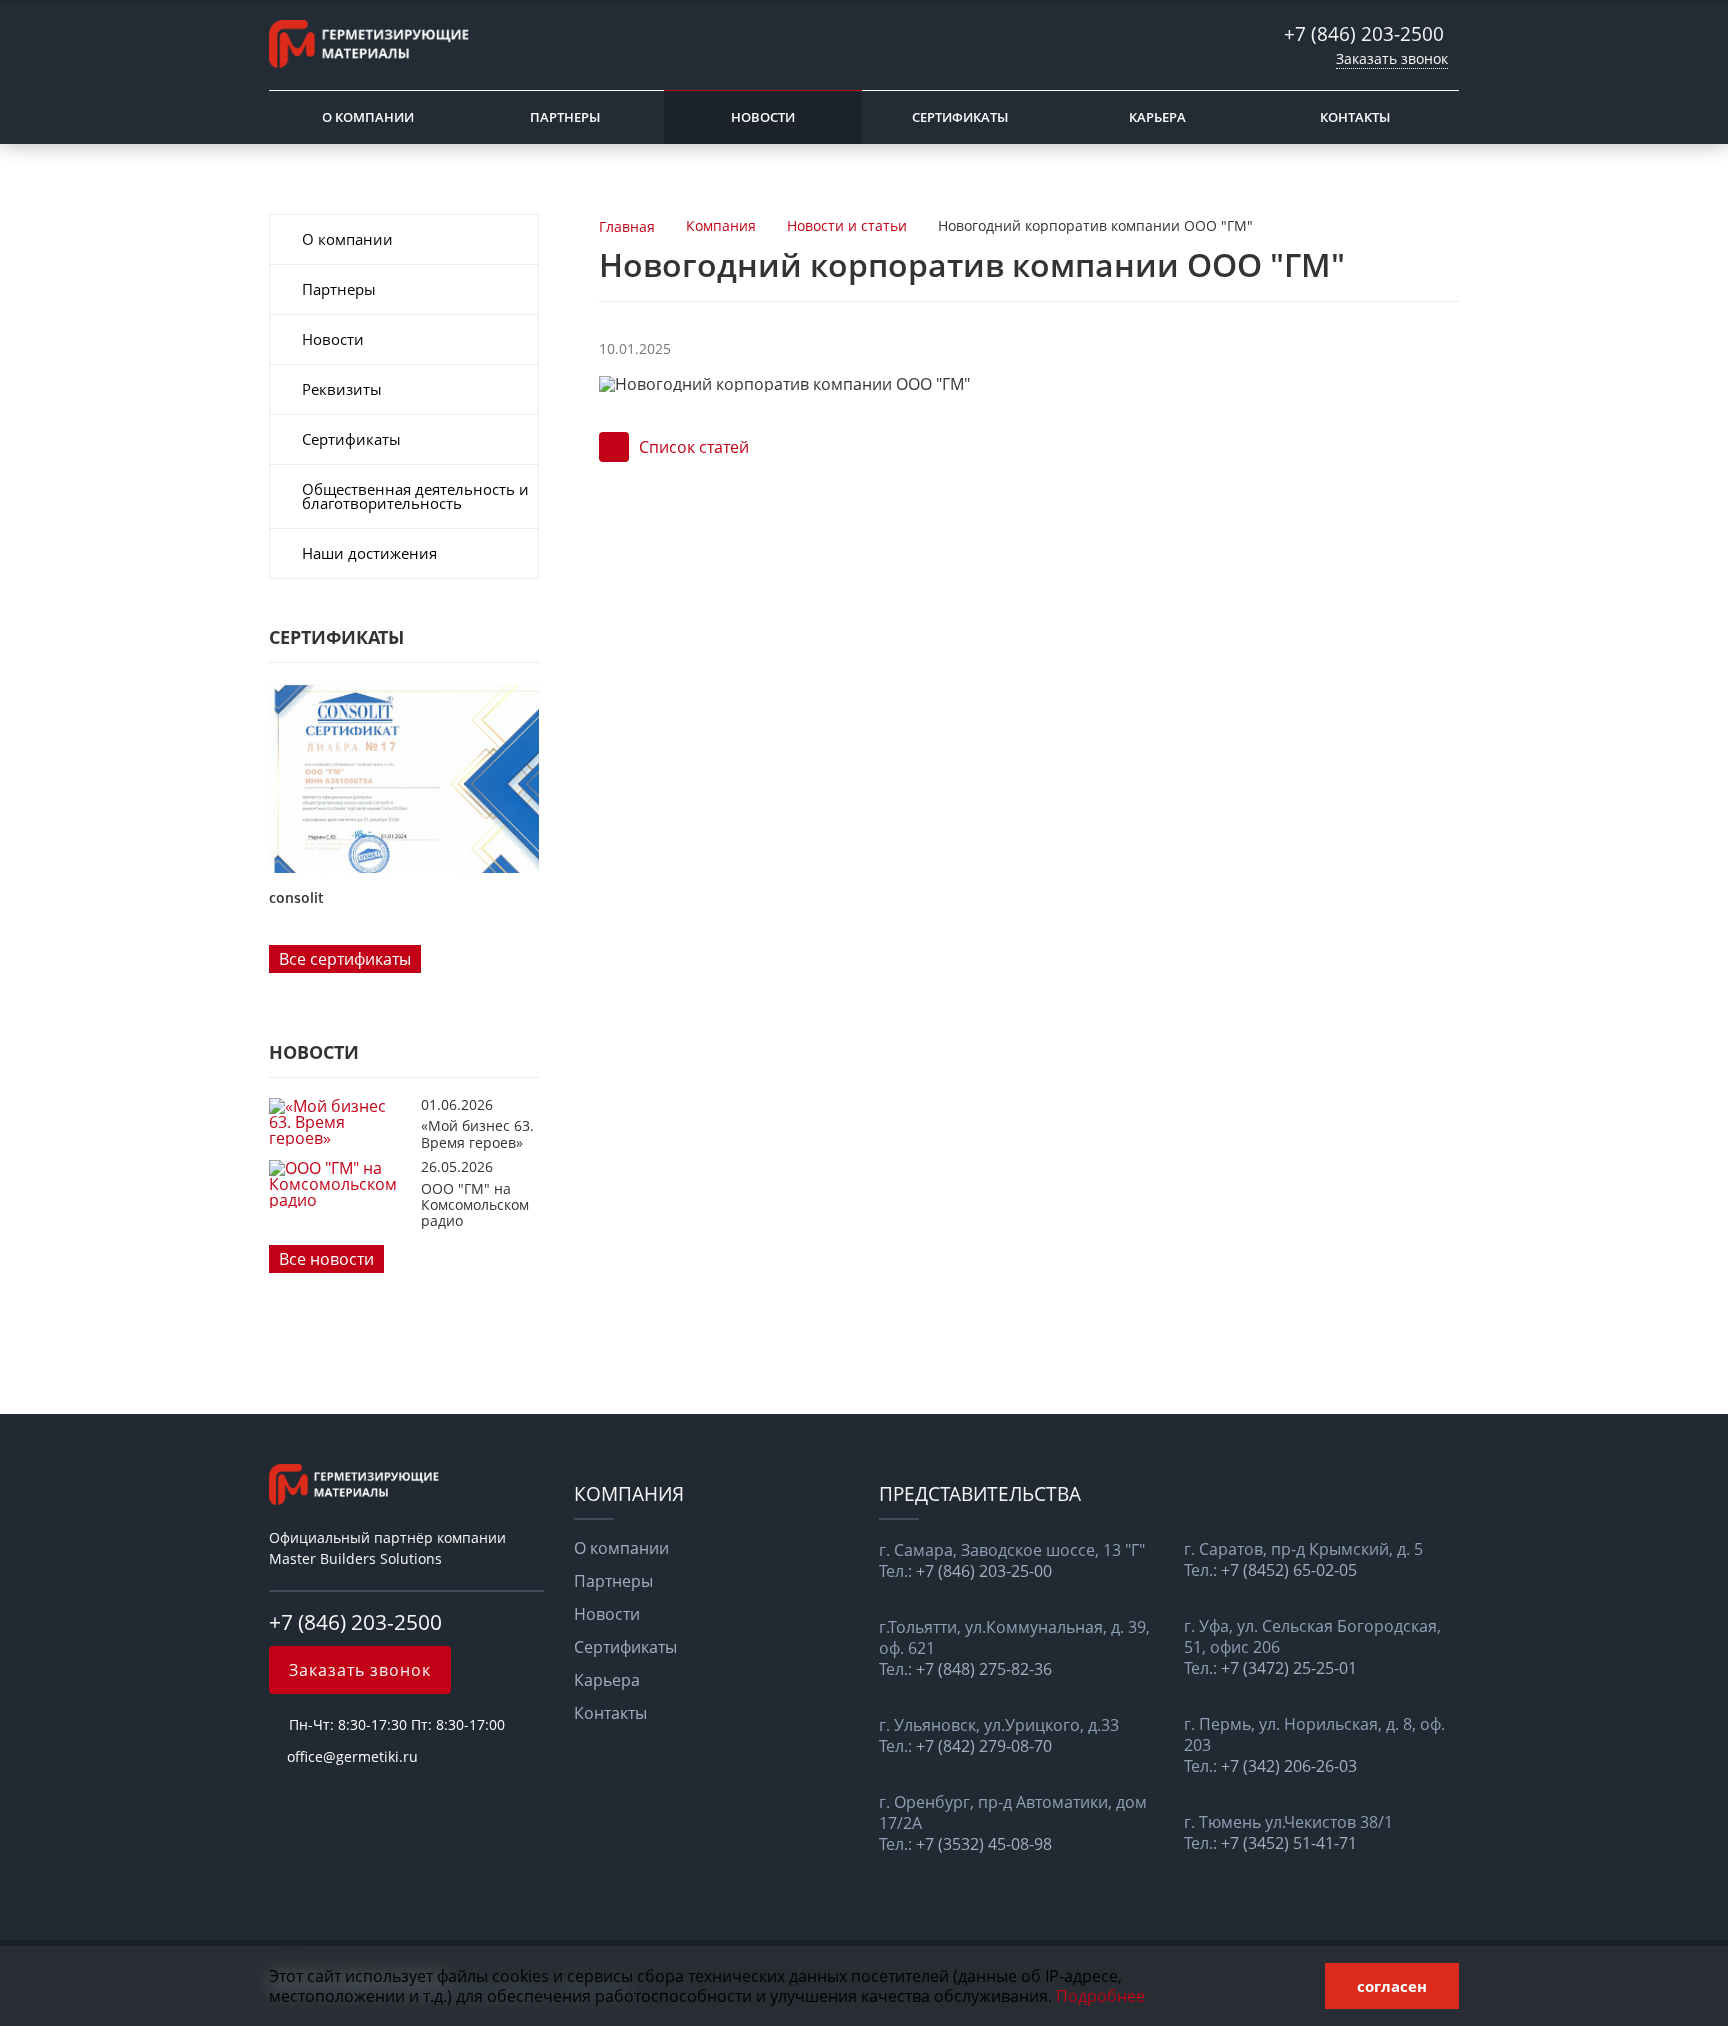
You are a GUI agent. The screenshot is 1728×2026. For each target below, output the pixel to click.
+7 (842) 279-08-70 (984, 1746)
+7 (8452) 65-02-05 (1289, 1570)
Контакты (1355, 117)
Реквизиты (342, 389)
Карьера (1157, 117)
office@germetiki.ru (352, 1756)
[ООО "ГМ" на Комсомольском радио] (340, 1200)
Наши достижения (369, 553)
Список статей (694, 447)
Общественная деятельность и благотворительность (415, 496)
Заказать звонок (1392, 58)
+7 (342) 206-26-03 (1289, 1766)
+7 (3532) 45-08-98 (984, 1844)
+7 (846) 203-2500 (1366, 33)
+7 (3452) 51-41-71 (1289, 1843)
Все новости (326, 1259)
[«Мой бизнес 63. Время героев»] (340, 1138)
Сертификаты (960, 117)
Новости (763, 117)
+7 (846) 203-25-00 (984, 1571)
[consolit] (404, 778)
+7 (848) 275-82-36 (984, 1669)
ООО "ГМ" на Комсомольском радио (475, 1205)
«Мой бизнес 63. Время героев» (477, 1133)
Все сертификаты (345, 959)
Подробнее (1100, 1996)
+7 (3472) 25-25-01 (1289, 1668)
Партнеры (565, 117)
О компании (368, 117)
